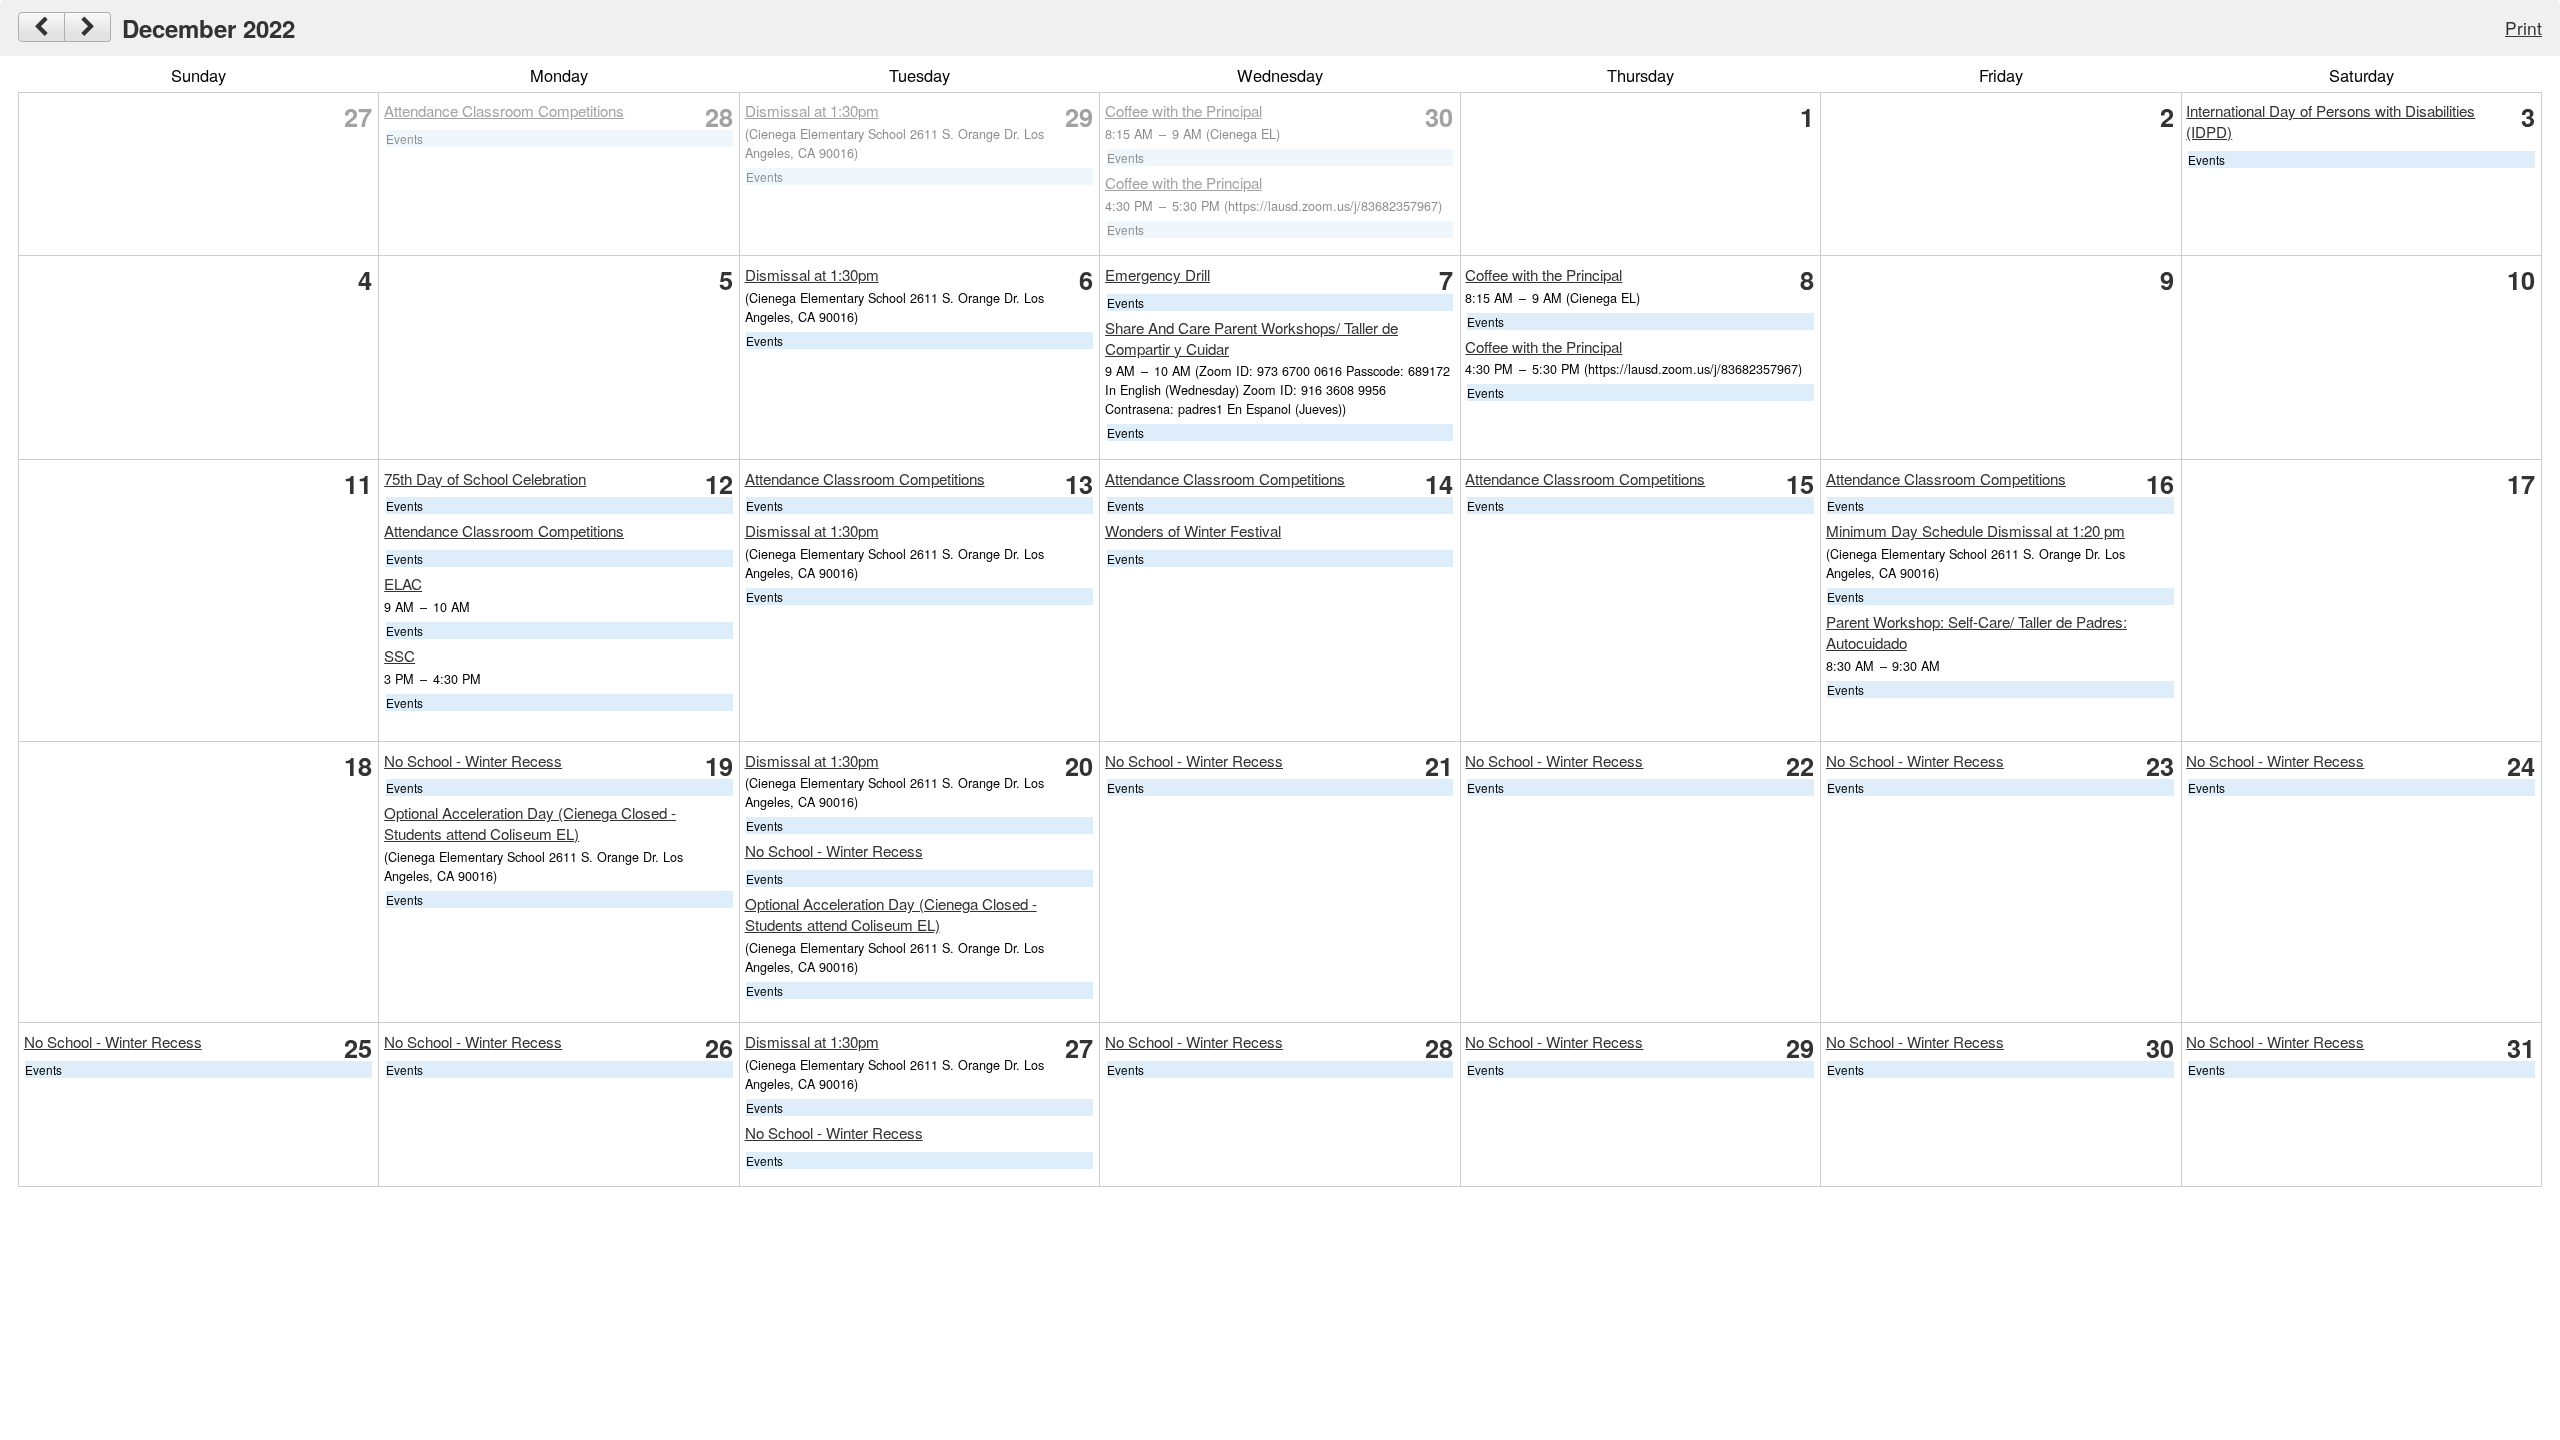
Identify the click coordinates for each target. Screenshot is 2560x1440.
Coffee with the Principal (1183, 110)
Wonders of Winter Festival (1193, 530)
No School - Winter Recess (473, 760)
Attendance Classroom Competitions (504, 110)
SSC (399, 655)
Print (2523, 27)
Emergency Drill (1157, 274)
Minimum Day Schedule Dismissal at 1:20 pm (1975, 530)
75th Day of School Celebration (485, 478)
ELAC (403, 583)
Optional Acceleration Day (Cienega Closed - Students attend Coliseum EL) (530, 823)
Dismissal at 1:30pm (812, 110)
